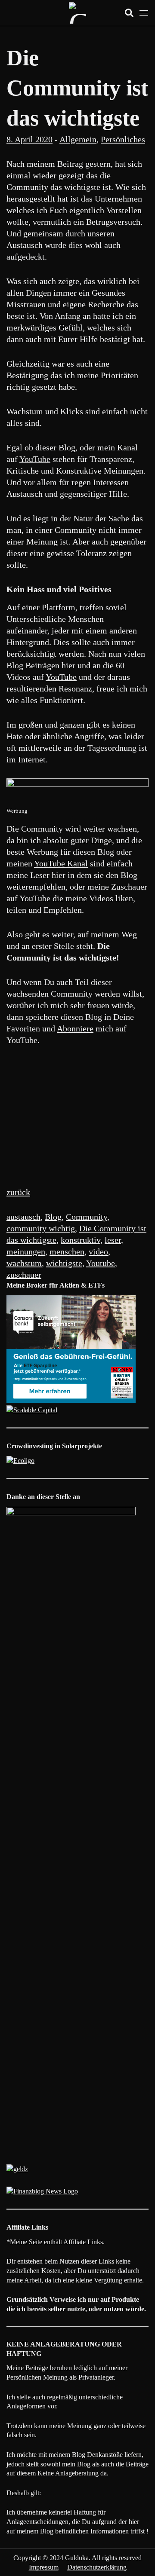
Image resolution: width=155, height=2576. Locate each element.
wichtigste (64, 1263)
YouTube (35, 459)
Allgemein (78, 139)
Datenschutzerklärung (97, 2567)
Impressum (44, 2567)
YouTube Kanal (61, 863)
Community (87, 1217)
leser (113, 1240)
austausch (23, 1217)
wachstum (24, 1263)
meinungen (26, 1251)
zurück (18, 1192)
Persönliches (123, 139)
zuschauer (24, 1275)
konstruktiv (81, 1240)
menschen (67, 1251)
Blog (53, 1217)
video (98, 1251)
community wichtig (41, 1228)
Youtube (101, 1263)
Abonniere (75, 1028)
